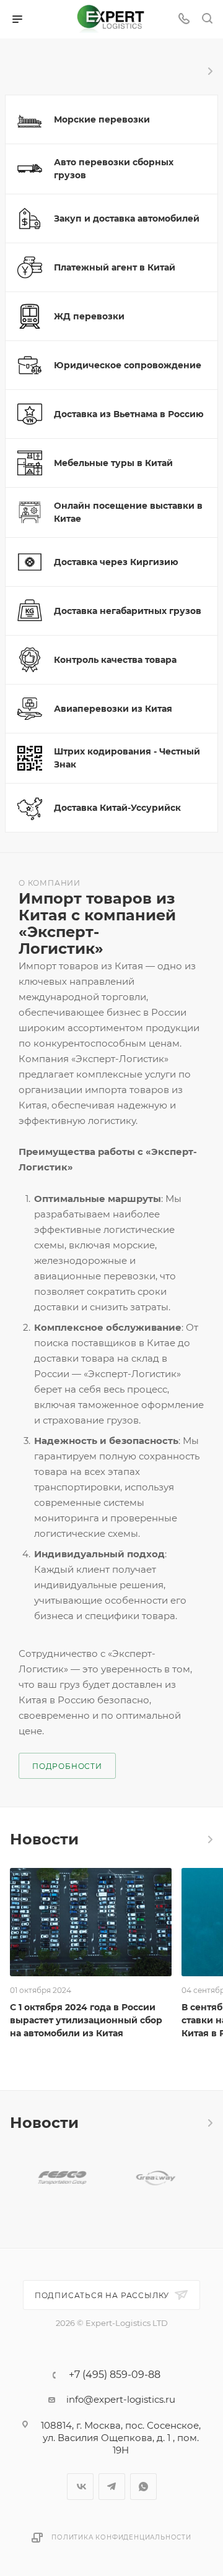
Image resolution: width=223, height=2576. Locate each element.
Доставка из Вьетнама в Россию (129, 414)
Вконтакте (80, 2487)
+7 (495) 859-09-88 (115, 2375)
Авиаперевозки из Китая (113, 709)
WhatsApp (143, 2487)
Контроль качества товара (115, 660)
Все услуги (209, 71)
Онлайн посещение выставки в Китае (128, 512)
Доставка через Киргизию (116, 562)
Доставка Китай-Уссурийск (117, 808)
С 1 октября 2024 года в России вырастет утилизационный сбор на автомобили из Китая (86, 2020)
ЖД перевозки (89, 316)
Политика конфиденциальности (121, 2537)
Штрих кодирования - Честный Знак (127, 758)
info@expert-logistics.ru (121, 2399)
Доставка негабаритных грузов (128, 611)
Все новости (209, 1839)
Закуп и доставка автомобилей (127, 218)
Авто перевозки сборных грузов (114, 169)
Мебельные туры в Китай (113, 463)
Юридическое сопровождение (128, 365)
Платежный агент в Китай (115, 267)
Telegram (112, 2487)
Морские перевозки (102, 119)
